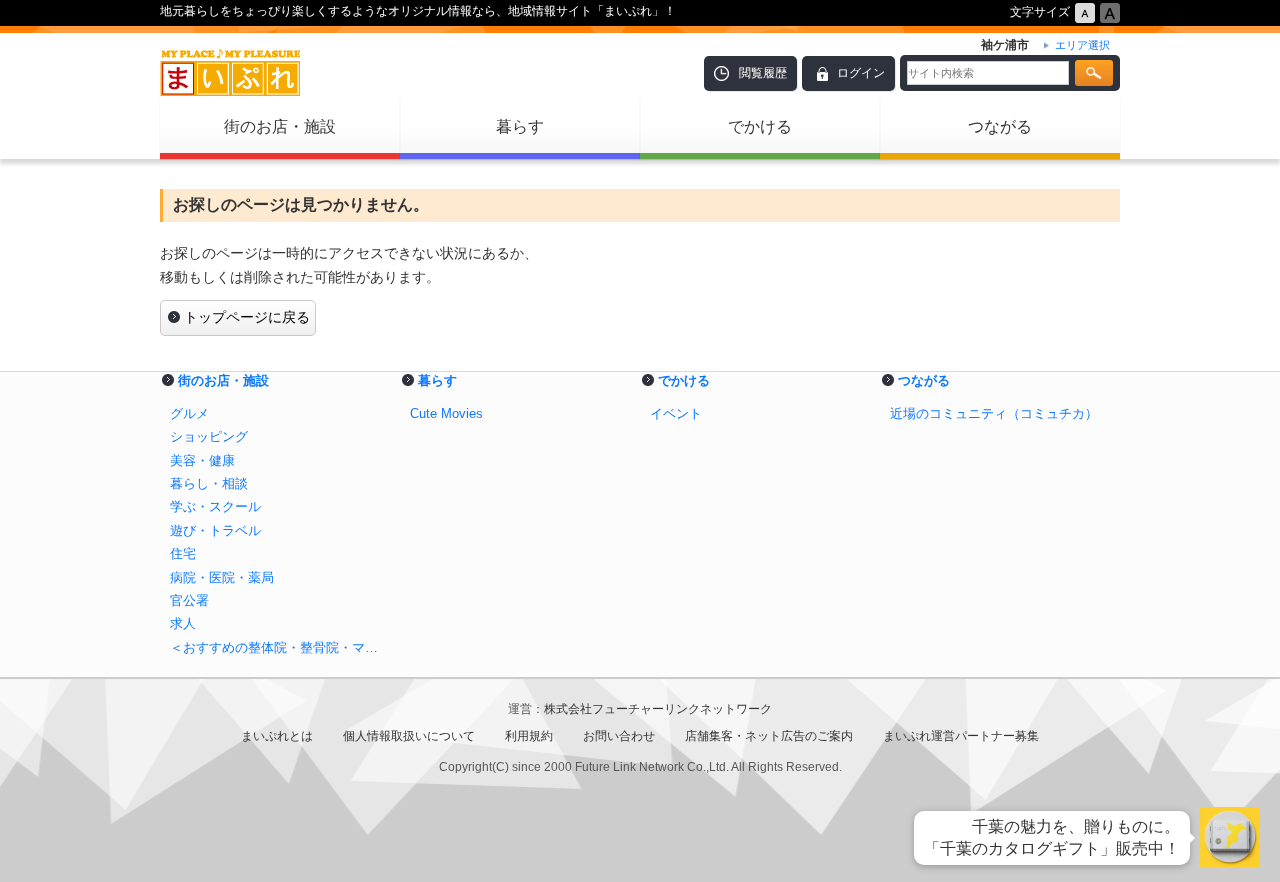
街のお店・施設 (280, 126)
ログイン (861, 73)
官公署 (189, 600)
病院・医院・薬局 (222, 577)
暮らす (520, 126)
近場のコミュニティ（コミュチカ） (994, 413)
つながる (1000, 126)
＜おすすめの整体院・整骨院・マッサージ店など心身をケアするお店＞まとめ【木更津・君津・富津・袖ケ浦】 (280, 647)
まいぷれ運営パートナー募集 (961, 736)
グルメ (189, 413)
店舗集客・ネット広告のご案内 (769, 736)
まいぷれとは (277, 736)
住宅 (183, 553)
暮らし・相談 (209, 483)
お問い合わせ (619, 736)
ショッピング (209, 436)
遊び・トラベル (215, 530)
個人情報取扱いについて (409, 736)
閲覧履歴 (763, 73)
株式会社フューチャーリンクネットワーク (658, 709)
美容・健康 (202, 460)
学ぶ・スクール (215, 506)
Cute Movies (446, 413)
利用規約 (529, 736)
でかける (760, 126)
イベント (676, 413)
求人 (183, 623)
